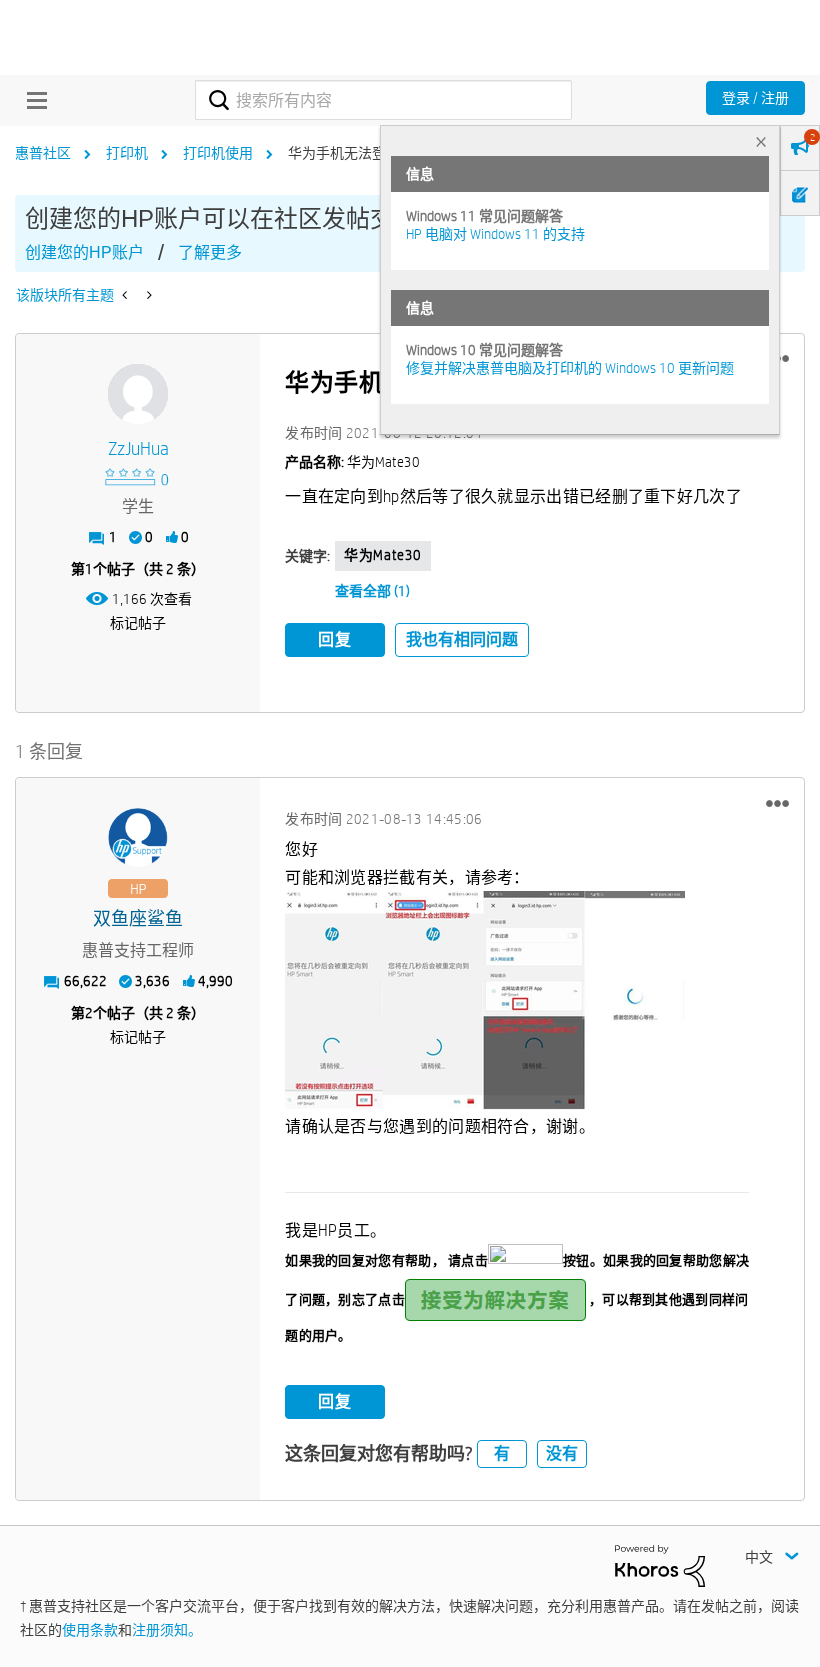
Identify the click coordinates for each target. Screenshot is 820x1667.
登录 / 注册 (755, 98)
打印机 (127, 153)
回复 (335, 639)
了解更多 (210, 252)
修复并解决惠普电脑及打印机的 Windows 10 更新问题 (570, 368)
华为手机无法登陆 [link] (344, 153)
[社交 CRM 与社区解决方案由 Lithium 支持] (660, 1564)
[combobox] (383, 100)
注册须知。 (167, 1630)
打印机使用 (218, 153)
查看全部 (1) (372, 591)
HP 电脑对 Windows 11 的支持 (495, 234)
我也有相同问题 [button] (462, 639)
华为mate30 (383, 555)
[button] (777, 803)
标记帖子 (138, 623)
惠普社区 (43, 153)
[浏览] (32, 100)
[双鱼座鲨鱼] (138, 838)
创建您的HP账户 (84, 252)
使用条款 (90, 1630)
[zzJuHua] (138, 394)
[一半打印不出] (147, 295)
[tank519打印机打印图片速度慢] (126, 295)
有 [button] (502, 1453)
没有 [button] (562, 1453)
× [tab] (761, 141)
